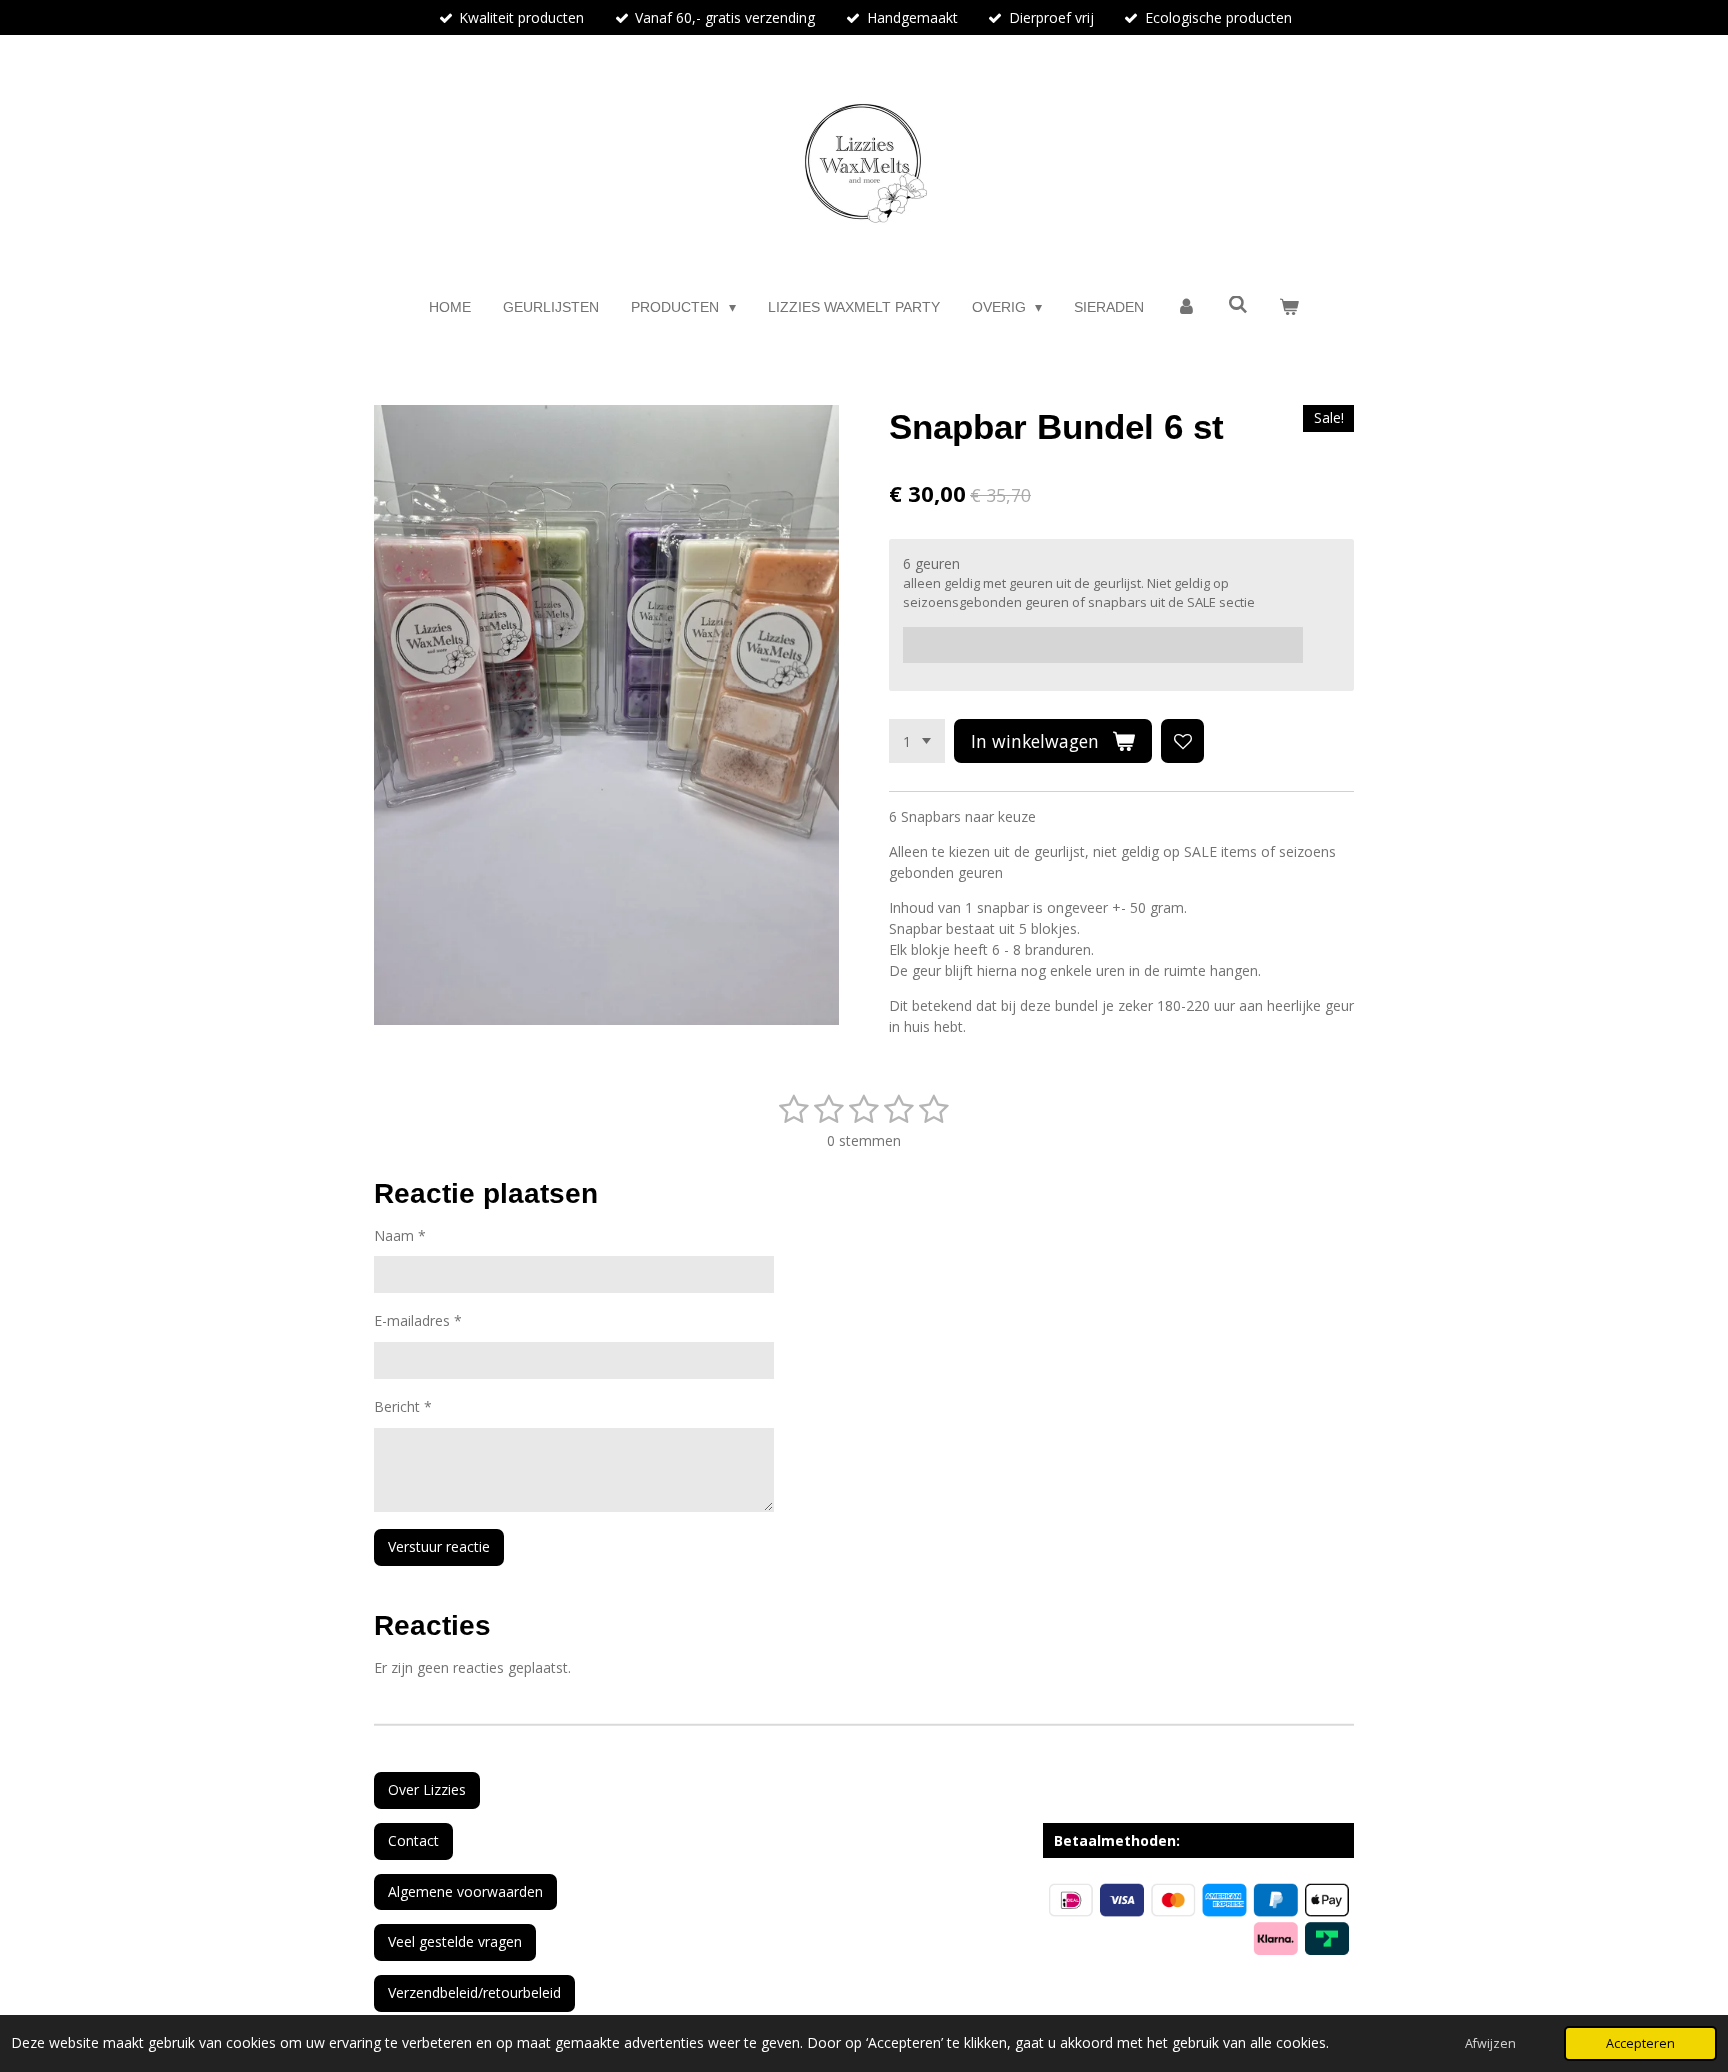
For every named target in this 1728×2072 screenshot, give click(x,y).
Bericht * (403, 1406)
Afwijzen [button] (1490, 2043)
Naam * (400, 1235)
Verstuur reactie (439, 1546)
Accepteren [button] (1640, 2043)
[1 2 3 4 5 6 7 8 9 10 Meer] (917, 741)
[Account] (1186, 307)
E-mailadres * (418, 1320)
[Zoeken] (1238, 305)
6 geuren (931, 563)
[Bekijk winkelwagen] (1289, 307)
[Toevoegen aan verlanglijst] (1183, 741)
